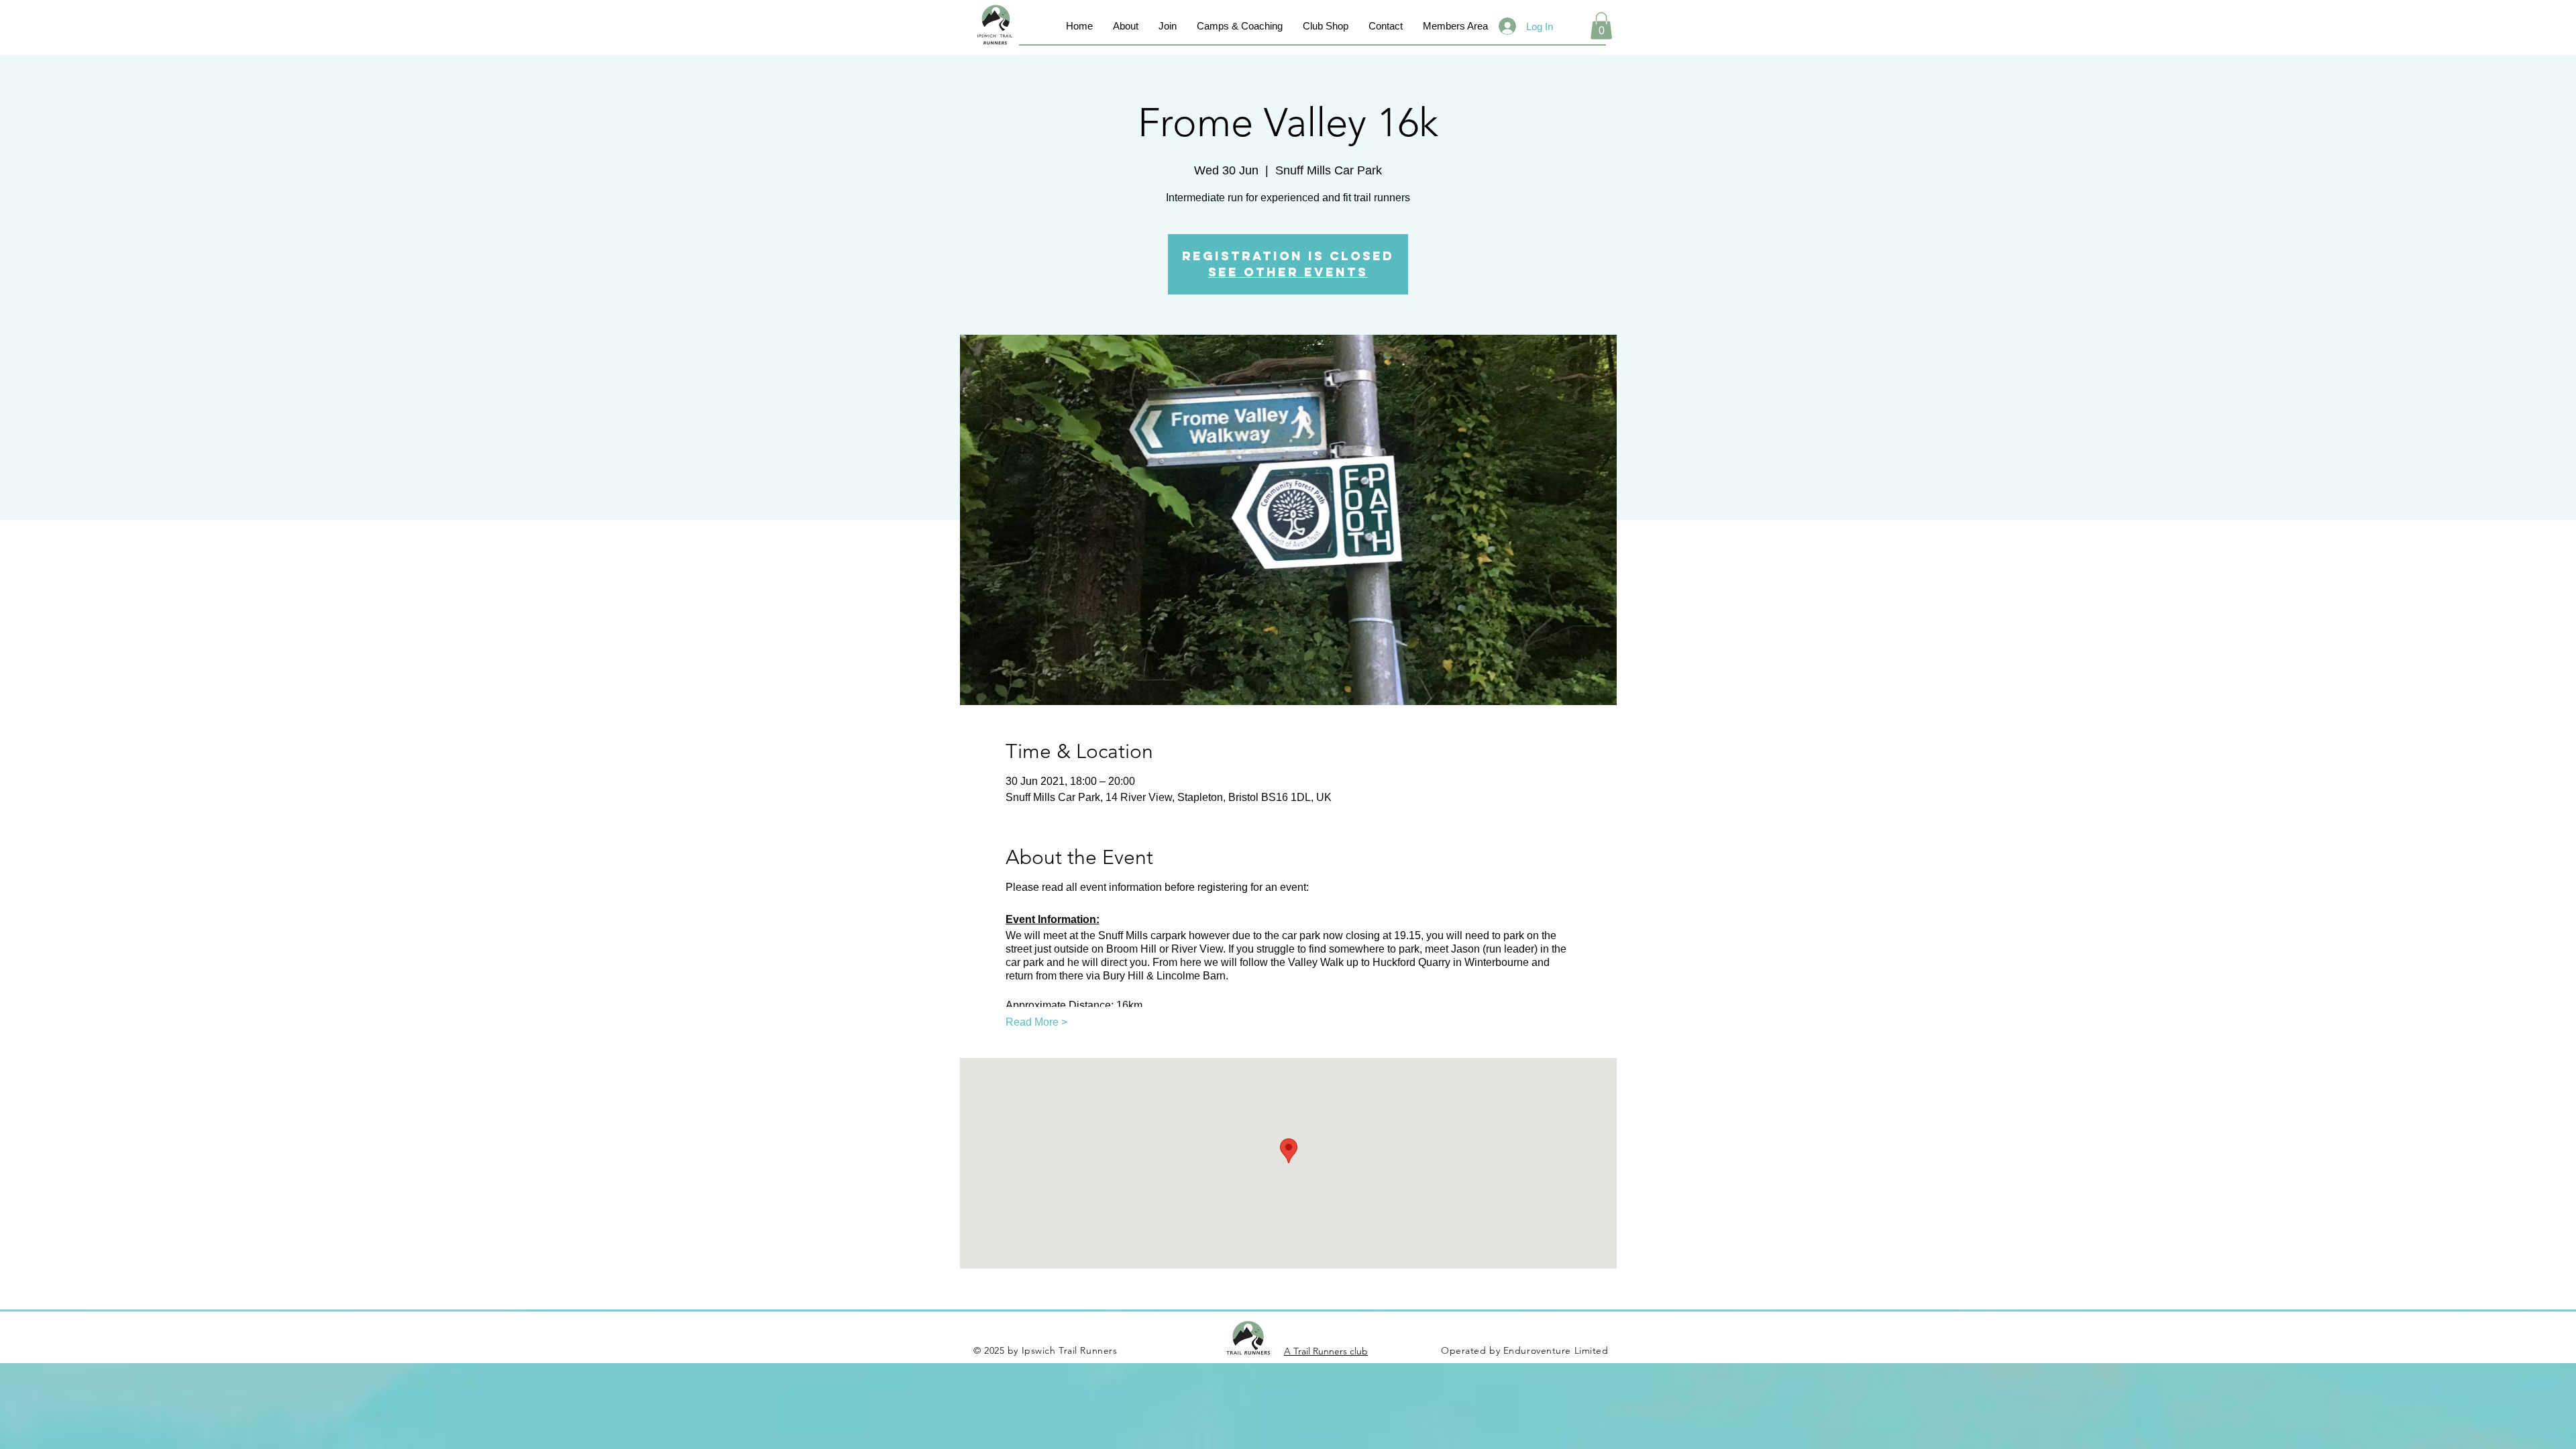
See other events (1288, 272)
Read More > (1036, 1022)
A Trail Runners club (1326, 1351)
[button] (1601, 26)
